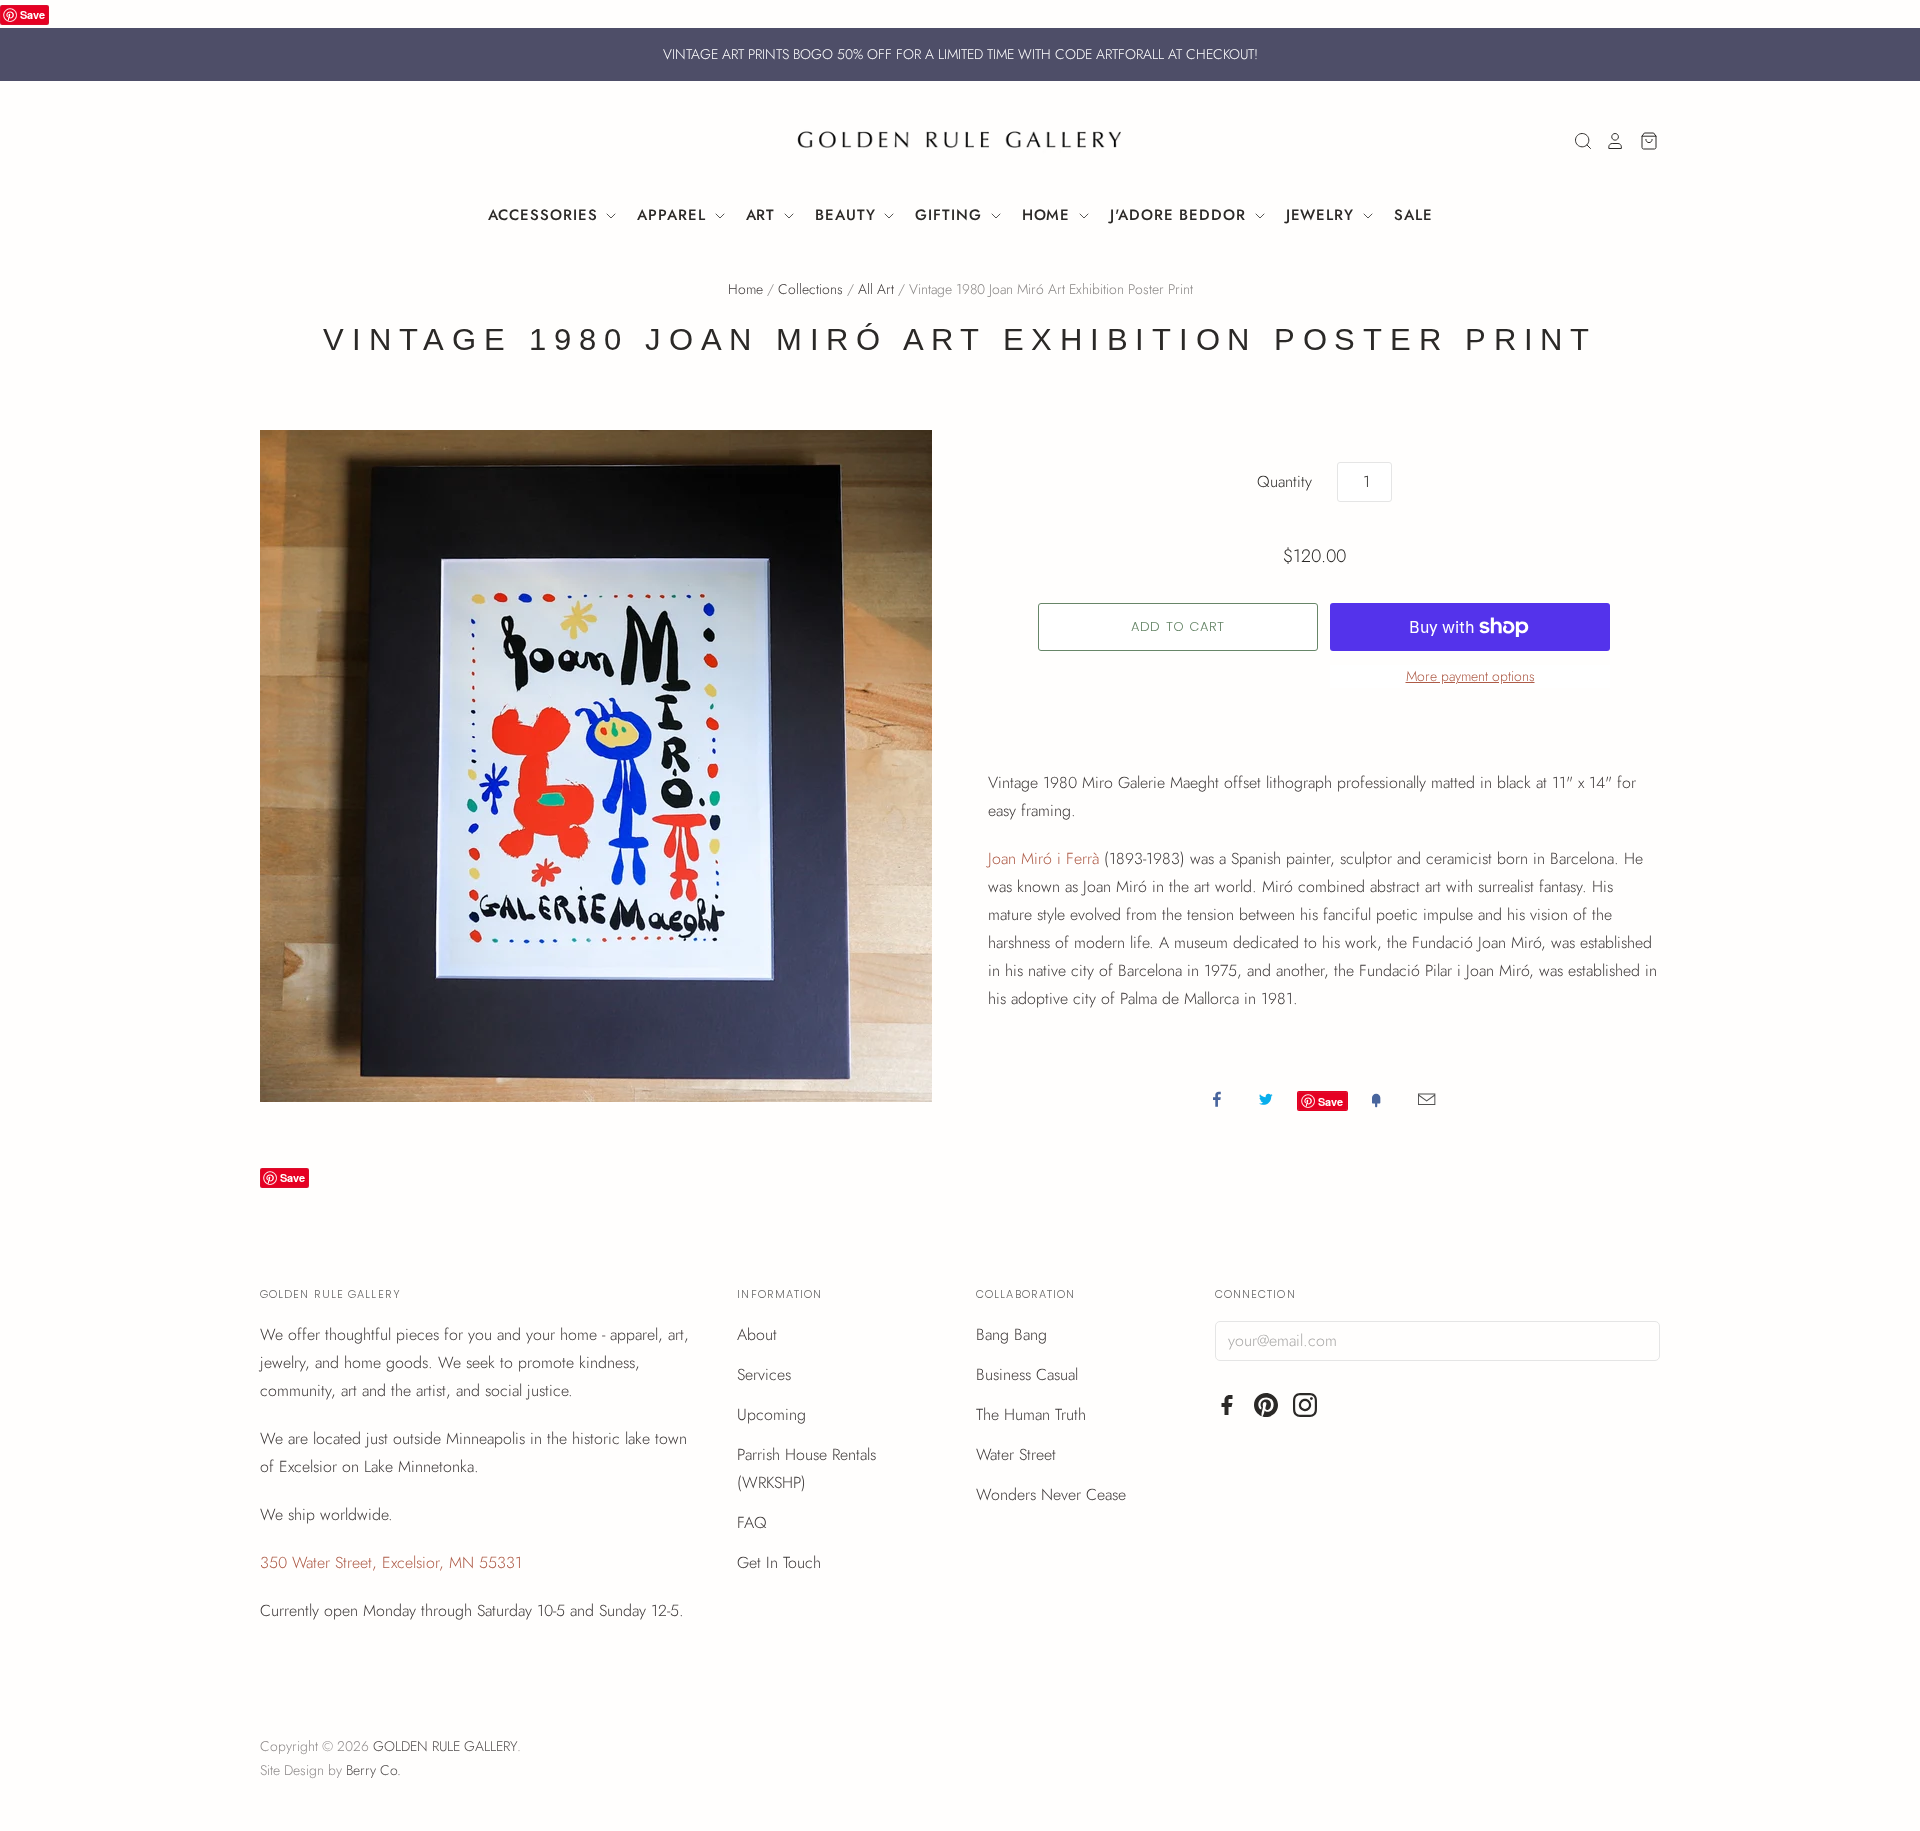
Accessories (546, 215)
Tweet (1266, 1099)
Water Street (1016, 1454)
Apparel (674, 215)
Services (764, 1374)
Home (1049, 215)
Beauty (848, 215)
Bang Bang (1011, 1334)
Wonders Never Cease (1051, 1494)
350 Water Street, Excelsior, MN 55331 (391, 1562)
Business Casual (1027, 1374)
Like (1217, 1099)
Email (1426, 1099)
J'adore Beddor (1181, 215)
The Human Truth (1031, 1414)
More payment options (1470, 676)
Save (32, 14)
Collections (810, 289)
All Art (876, 289)
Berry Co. (373, 1770)
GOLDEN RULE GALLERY (445, 1746)
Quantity (1284, 481)
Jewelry (1323, 215)
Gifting (951, 215)
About (757, 1334)
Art (764, 215)
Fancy (1376, 1099)
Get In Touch (779, 1562)
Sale (1413, 215)
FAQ (752, 1522)
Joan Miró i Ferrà (1043, 858)
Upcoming (771, 1414)
